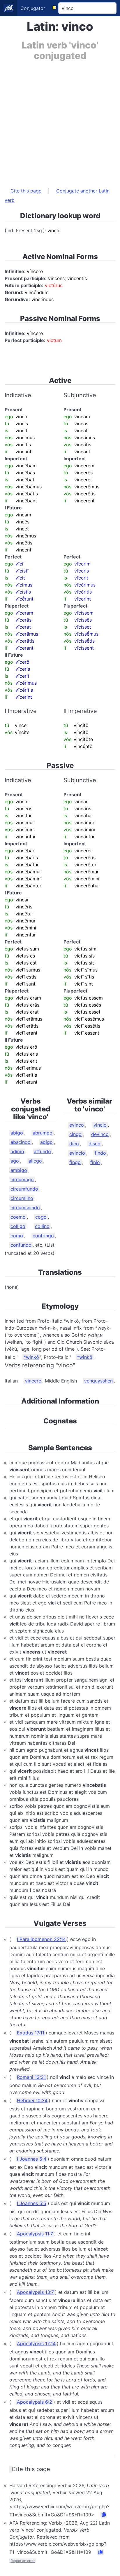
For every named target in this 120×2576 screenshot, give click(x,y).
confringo (43, 1236)
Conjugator (33, 8)
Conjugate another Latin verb (57, 195)
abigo (17, 1133)
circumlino (22, 1198)
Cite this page (26, 191)
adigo (46, 1142)
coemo (18, 1217)
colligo (18, 1226)
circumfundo (24, 1189)
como (17, 1236)
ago (15, 1161)
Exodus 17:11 (31, 2033)
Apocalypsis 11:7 (35, 2234)
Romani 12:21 (31, 2077)
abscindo (21, 1142)
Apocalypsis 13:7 (35, 2292)
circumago (22, 1179)
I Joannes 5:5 (32, 2203)
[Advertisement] (60, 121)
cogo (41, 1217)
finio (95, 1162)
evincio (77, 1153)
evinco (77, 1125)
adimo (17, 1151)
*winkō (31, 1357)
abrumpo (43, 1133)
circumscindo (25, 1208)
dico (74, 1144)
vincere (33, 1381)
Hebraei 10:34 (32, 2100)
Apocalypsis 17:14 (36, 2343)
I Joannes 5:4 (32, 2159)
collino (42, 1226)
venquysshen (98, 1381)
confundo (21, 1245)
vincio (100, 1125)
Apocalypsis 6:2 (35, 2402)
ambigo (19, 1170)
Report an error (23, 2561)
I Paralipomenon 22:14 (41, 1939)
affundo (42, 1151)
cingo (75, 1134)
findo (100, 1153)
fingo (75, 1162)
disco (95, 1144)
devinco (100, 1134)
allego (35, 1161)
